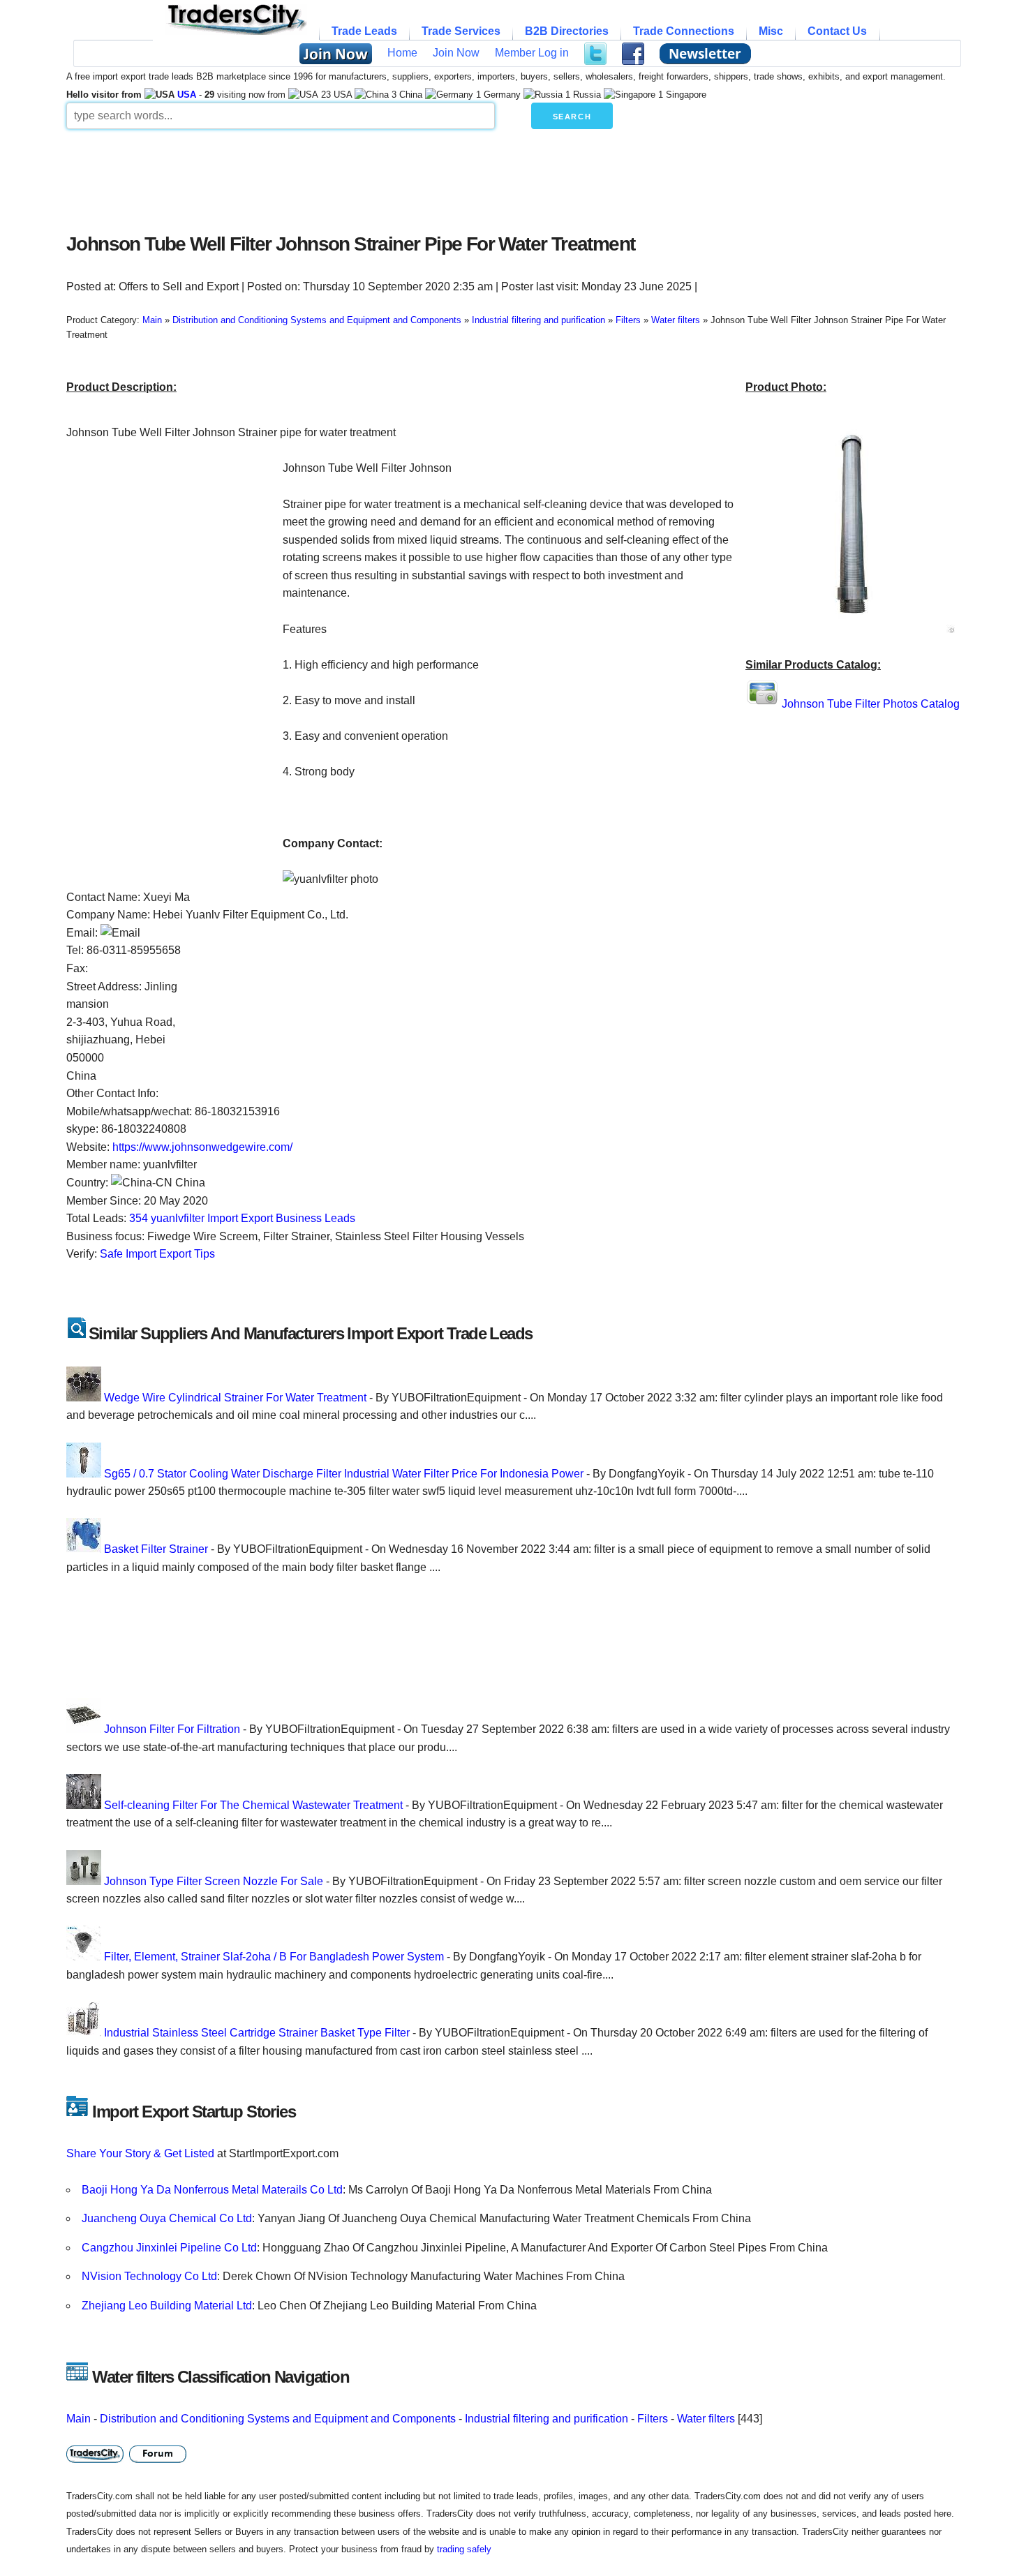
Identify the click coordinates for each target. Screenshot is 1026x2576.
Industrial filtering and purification (547, 2419)
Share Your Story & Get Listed (140, 2153)
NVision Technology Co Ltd (149, 2276)
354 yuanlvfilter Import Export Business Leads (242, 1218)
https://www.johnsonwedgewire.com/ (202, 1147)
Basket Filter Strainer (156, 1549)
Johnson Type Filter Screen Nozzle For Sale (214, 1881)
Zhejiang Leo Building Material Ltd (167, 2306)
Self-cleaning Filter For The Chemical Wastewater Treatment (253, 1805)
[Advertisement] (405, 177)
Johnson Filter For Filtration (172, 1729)
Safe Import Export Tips (157, 1254)
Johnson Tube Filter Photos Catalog (871, 704)
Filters (653, 2419)
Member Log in (532, 53)
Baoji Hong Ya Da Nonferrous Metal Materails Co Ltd (212, 2190)
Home (402, 53)
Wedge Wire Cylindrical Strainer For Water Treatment (235, 1398)
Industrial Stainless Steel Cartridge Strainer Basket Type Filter (257, 2033)
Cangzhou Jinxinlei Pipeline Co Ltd (169, 2248)
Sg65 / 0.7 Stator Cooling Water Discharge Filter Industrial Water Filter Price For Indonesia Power (344, 1474)
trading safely (464, 2549)
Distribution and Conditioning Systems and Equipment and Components (278, 2419)
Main (79, 2419)
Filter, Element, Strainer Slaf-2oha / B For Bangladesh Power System (274, 1957)
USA (187, 95)
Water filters (706, 2419)
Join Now (456, 53)
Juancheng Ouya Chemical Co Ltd (167, 2218)
